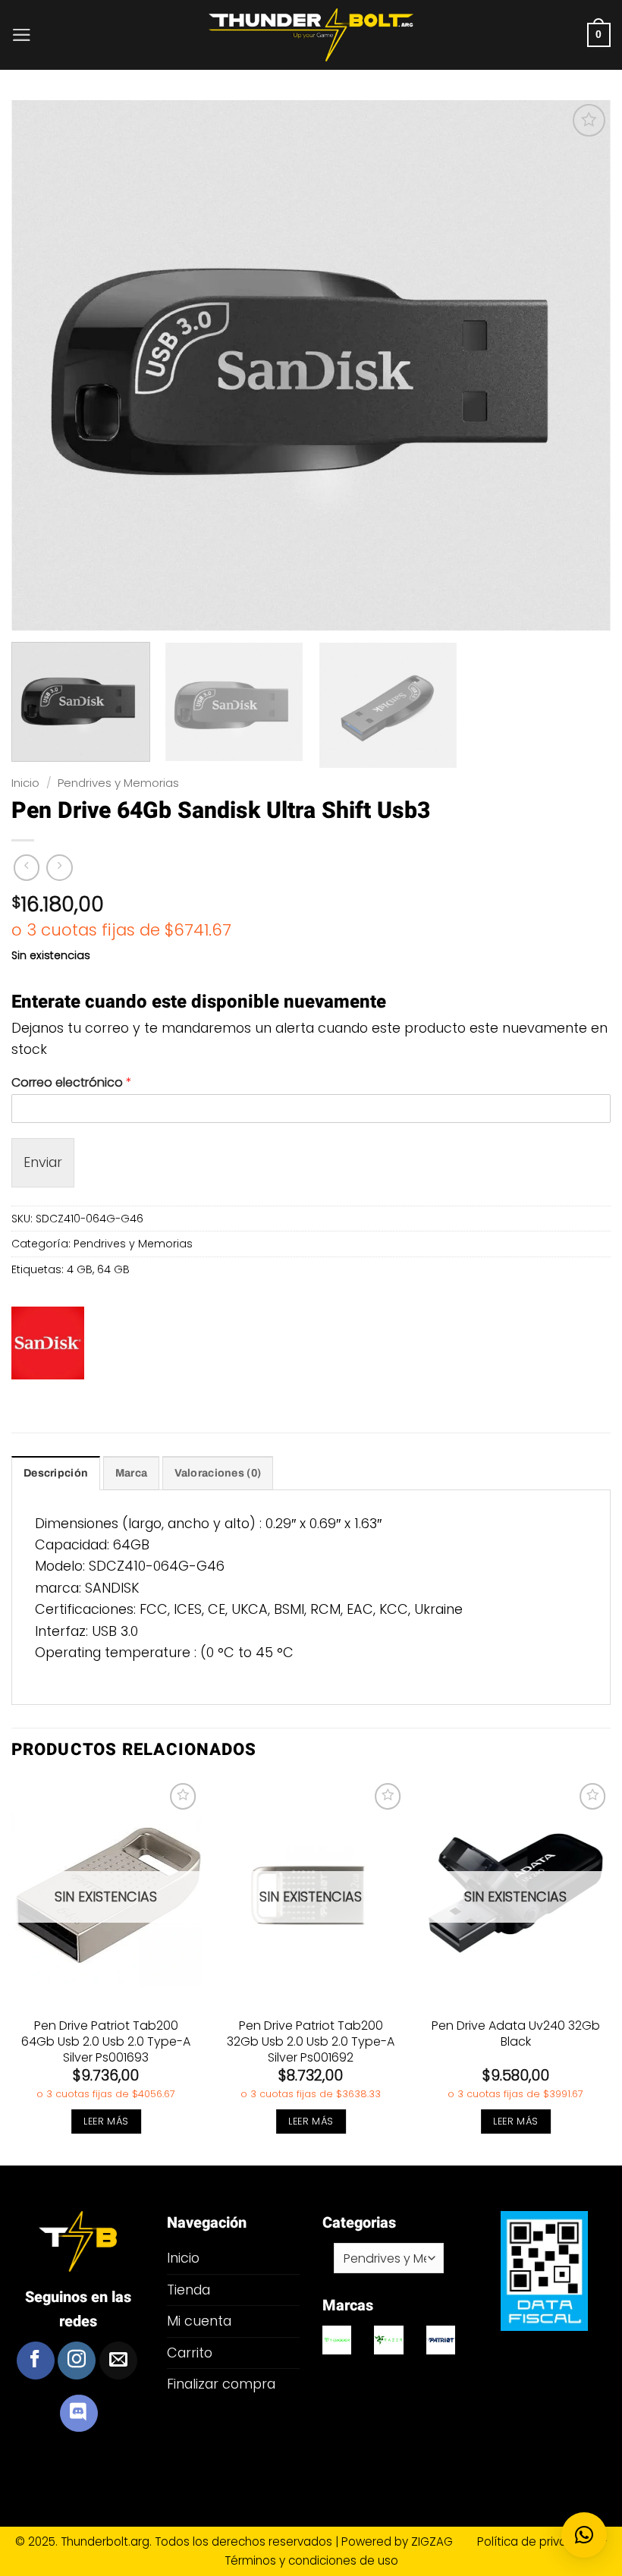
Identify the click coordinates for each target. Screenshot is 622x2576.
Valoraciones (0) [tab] (218, 1473)
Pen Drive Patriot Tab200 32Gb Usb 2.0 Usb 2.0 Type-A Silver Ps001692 (311, 2042)
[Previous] (12, 1971)
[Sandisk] (48, 1343)
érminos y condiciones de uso (314, 2560)
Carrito (190, 2353)
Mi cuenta (199, 2321)
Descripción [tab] (56, 1473)
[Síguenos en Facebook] (36, 2361)
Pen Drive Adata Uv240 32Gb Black (516, 2034)
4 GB (80, 1269)
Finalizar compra (221, 2384)
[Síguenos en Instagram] (77, 2361)
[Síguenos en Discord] (79, 2414)
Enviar (43, 1162)
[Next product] (27, 867)
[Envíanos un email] (118, 2361)
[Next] (610, 1971)
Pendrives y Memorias (118, 783)
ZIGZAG (443, 2541)
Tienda (188, 2290)
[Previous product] (59, 867)
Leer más (106, 2121)
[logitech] (337, 2340)
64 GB (113, 1269)
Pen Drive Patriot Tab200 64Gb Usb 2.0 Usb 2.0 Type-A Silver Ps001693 (106, 2042)
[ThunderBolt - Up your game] (311, 35)
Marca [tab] (131, 1473)
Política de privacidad (539, 2541)
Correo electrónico (72, 1083)
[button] (22, 35)
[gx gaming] (441, 2340)
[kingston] (389, 2340)
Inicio (25, 783)
